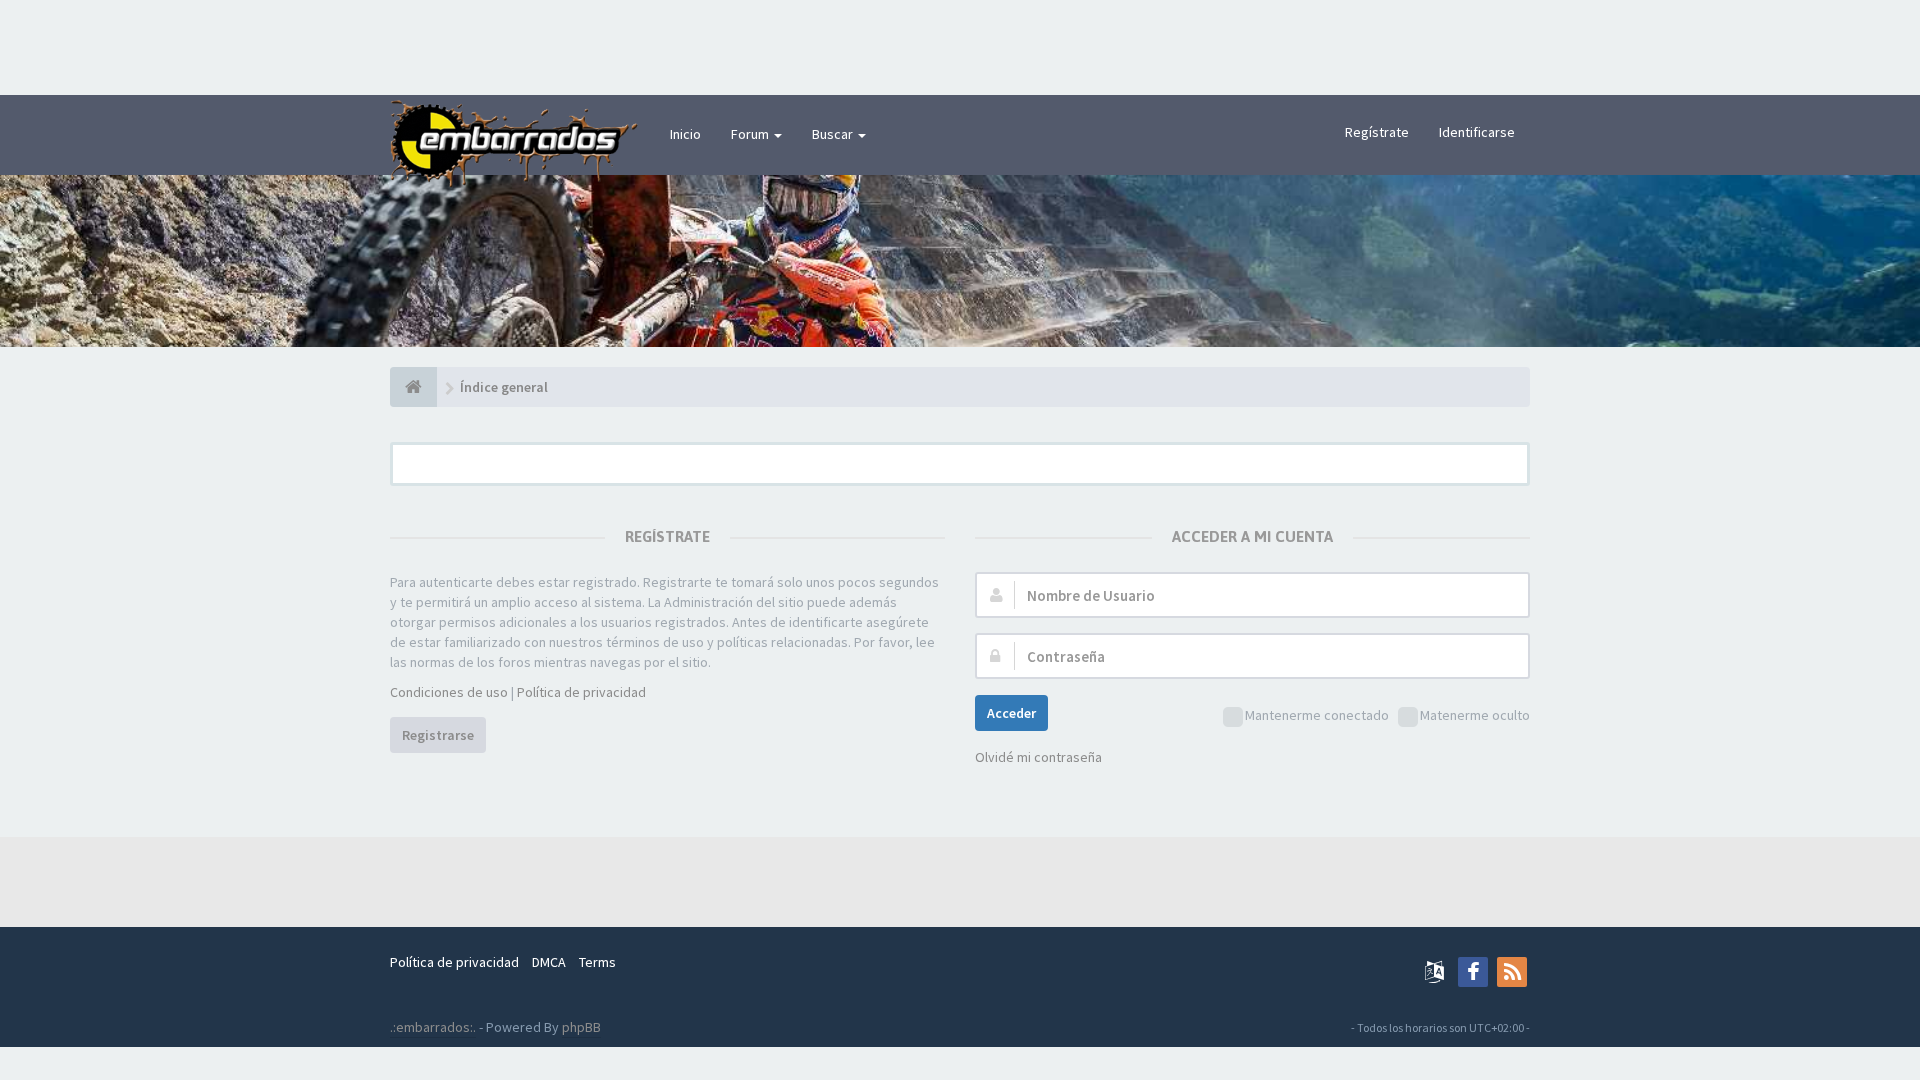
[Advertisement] (960, 45)
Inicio (685, 134)
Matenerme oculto (1475, 715)
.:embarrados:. (433, 1027)
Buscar (834, 134)
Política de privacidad (581, 692)
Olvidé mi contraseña (1038, 757)
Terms (597, 962)
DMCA (549, 962)
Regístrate (1377, 132)
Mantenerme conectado (1317, 715)
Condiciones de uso (449, 692)
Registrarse (438, 735)
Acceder (1011, 713)
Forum (751, 134)
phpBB (581, 1027)
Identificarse (1477, 132)
